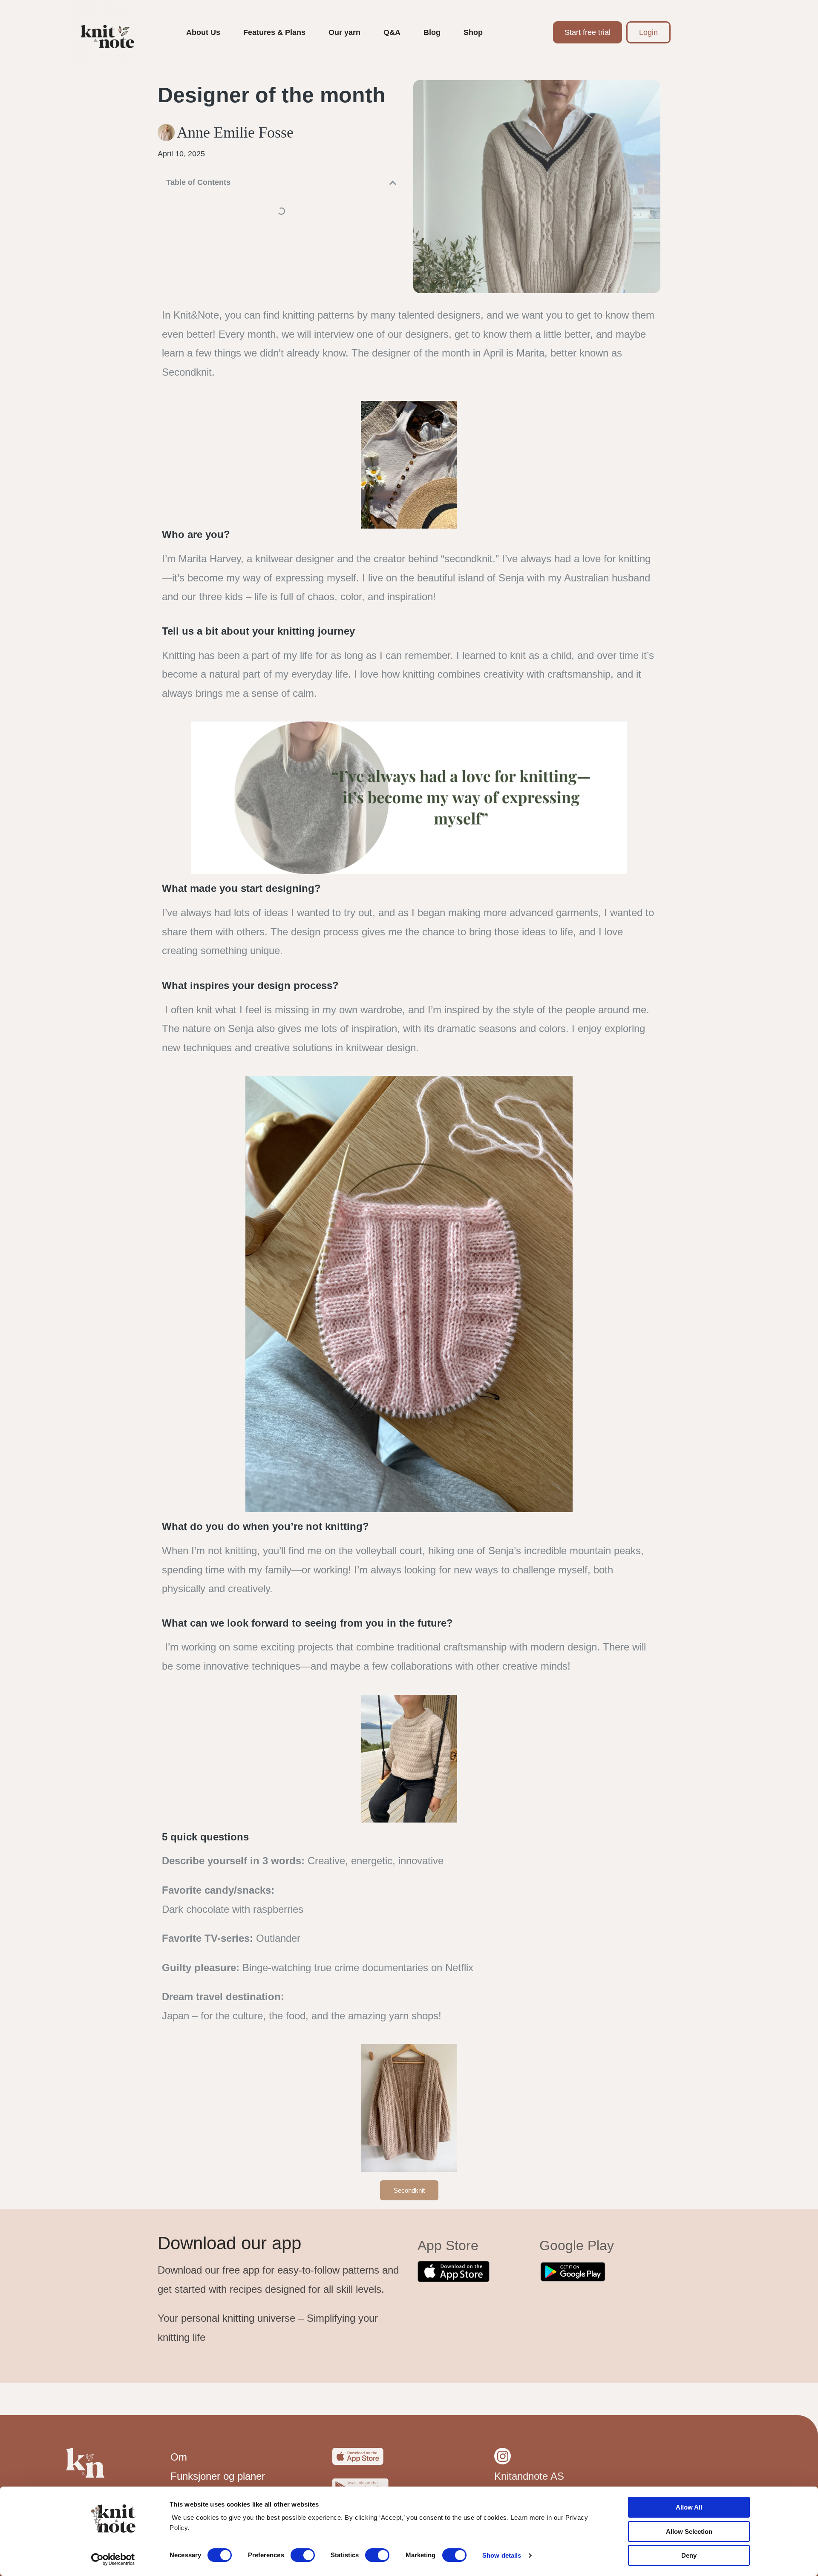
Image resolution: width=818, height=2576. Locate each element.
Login (648, 32)
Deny (689, 2555)
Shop (473, 32)
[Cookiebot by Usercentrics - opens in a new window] (113, 2559)
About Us (203, 32)
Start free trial (588, 32)
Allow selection (689, 2531)
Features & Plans (274, 32)
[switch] (303, 2555)
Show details (502, 2555)
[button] (393, 183)
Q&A (392, 32)
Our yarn (344, 32)
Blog (432, 32)
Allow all (689, 2507)
